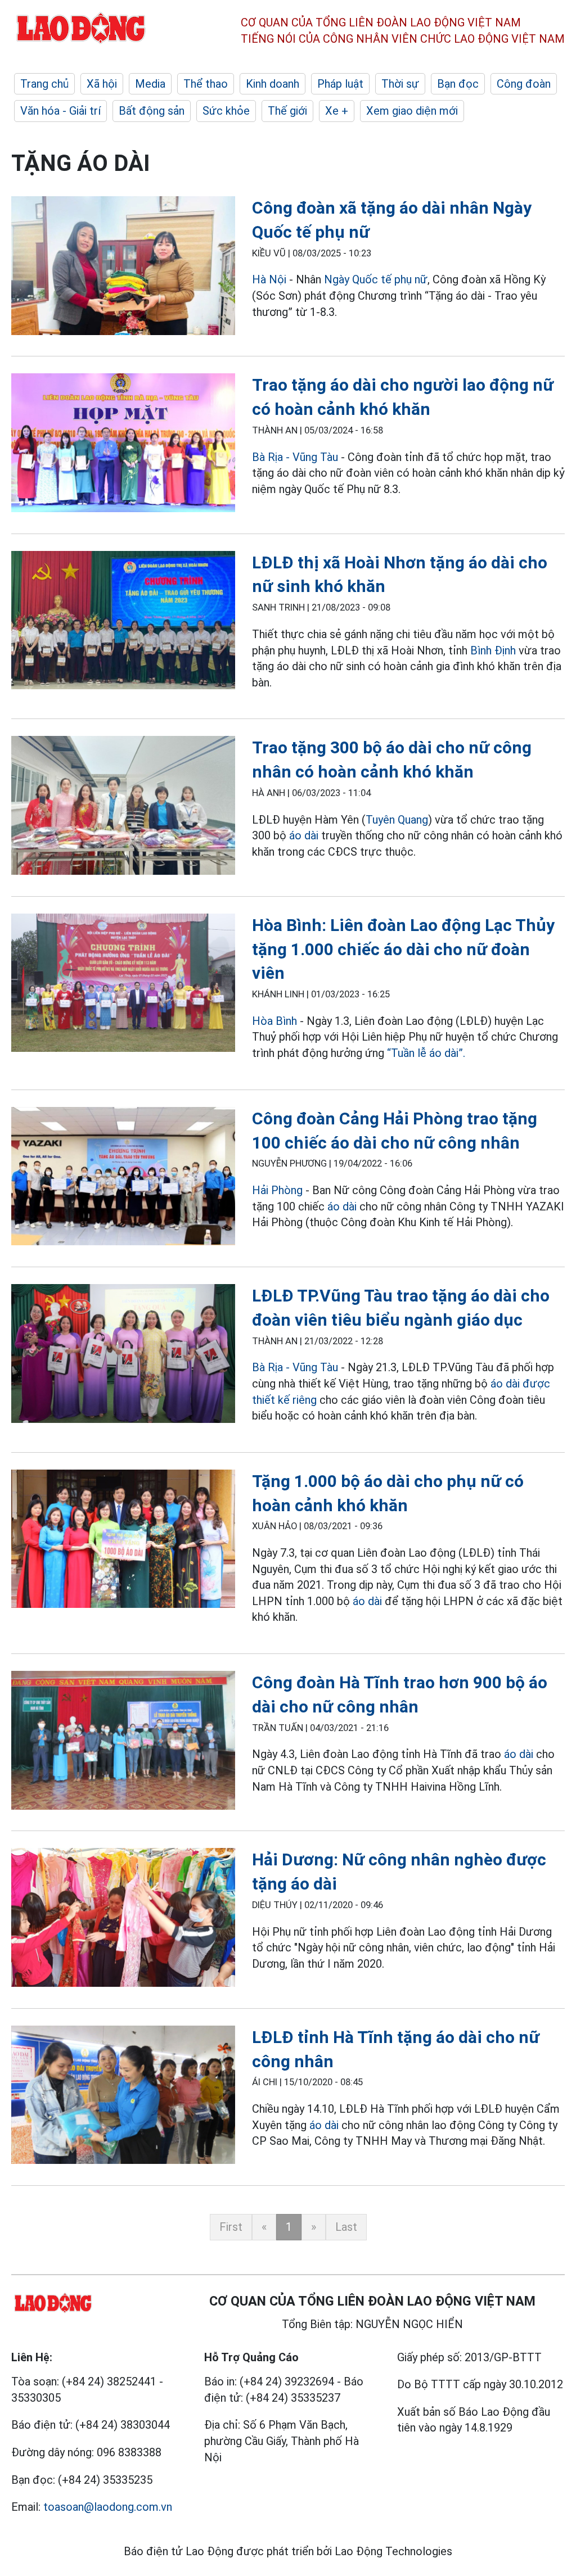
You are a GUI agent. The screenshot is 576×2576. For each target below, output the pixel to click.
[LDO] (123, 268)
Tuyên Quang (397, 820)
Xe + (337, 111)
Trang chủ (44, 84)
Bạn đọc (458, 84)
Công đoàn (524, 84)
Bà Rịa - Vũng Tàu (295, 457)
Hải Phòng (277, 1190)
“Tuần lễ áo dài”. (426, 1053)
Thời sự (400, 84)
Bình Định (493, 650)
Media (150, 84)
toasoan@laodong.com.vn (108, 2507)
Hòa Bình (274, 1021)
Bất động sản (152, 111)
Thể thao (206, 84)
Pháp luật (340, 84)
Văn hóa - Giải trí (60, 111)
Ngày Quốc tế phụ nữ (376, 279)
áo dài (304, 835)
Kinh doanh (273, 84)
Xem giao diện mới (412, 111)
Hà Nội (269, 279)
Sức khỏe (226, 111)
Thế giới (287, 111)
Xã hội (102, 84)
